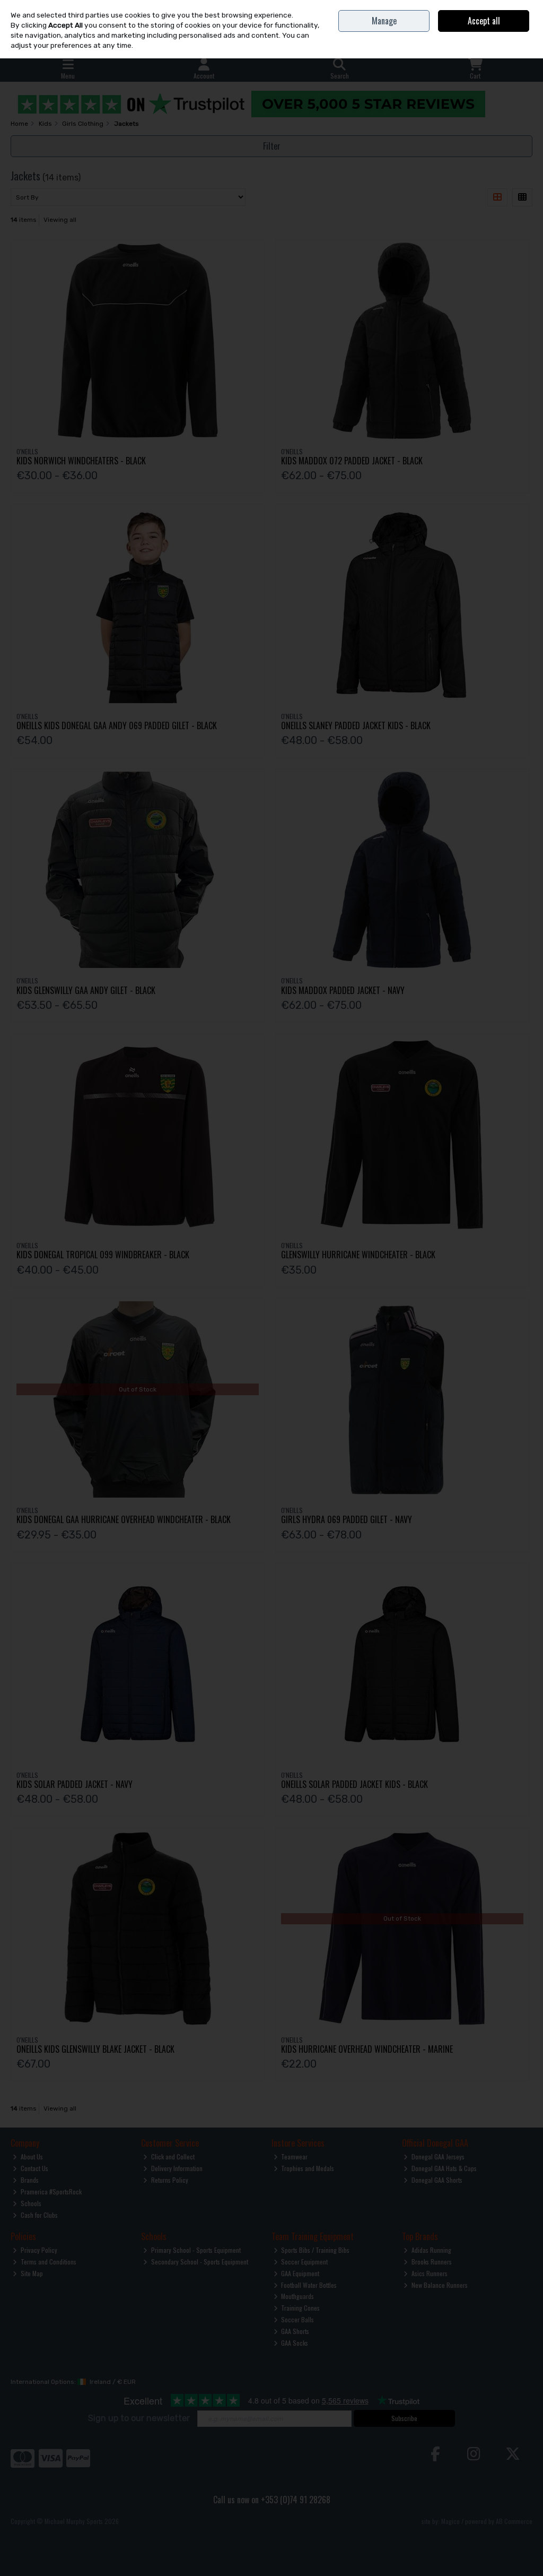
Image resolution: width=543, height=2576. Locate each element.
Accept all (484, 21)
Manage (384, 21)
